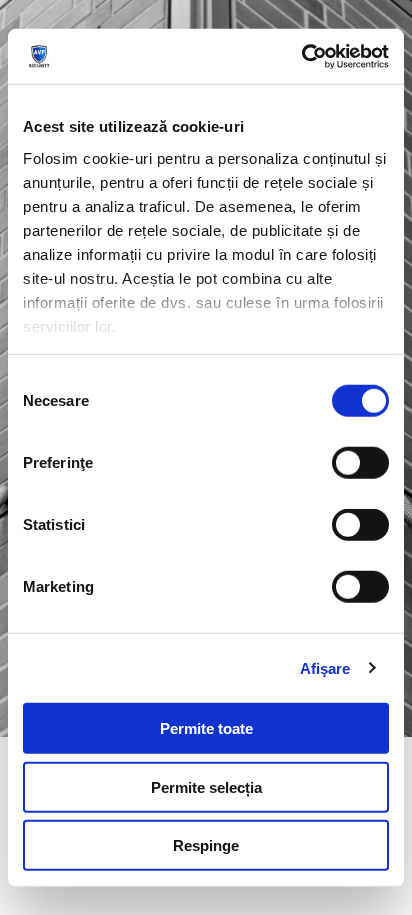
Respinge (206, 845)
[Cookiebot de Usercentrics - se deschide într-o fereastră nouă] (301, 56)
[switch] (360, 463)
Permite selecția (206, 786)
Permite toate (206, 728)
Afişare (325, 667)
